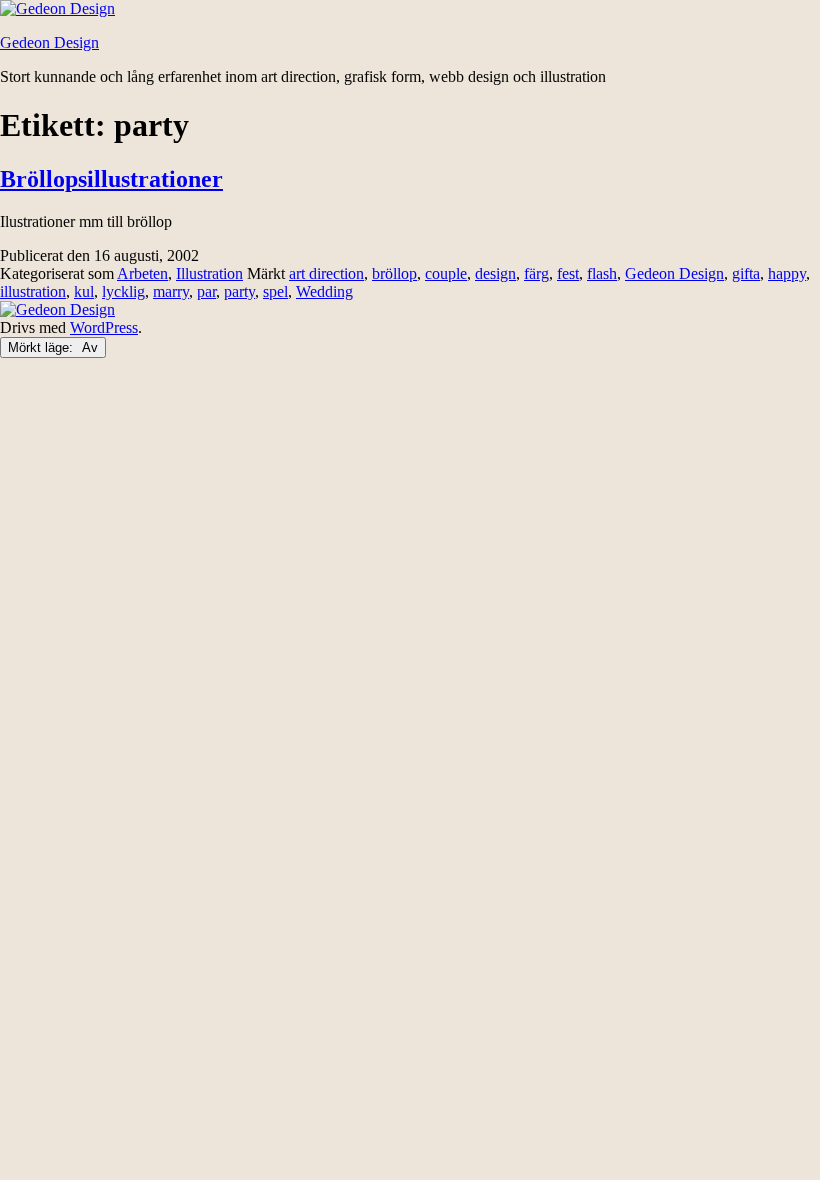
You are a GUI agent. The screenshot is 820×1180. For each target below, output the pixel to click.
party (239, 291)
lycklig (123, 291)
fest (568, 273)
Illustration (209, 273)
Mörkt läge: (42, 347)
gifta (746, 273)
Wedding (324, 291)
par (206, 291)
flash (602, 273)
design (495, 273)
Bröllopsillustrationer (111, 179)
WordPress (104, 327)
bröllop (394, 273)
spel (275, 291)
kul (84, 291)
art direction (326, 273)
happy (787, 273)
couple (446, 273)
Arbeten (142, 273)
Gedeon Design (49, 42)
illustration (33, 291)
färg (536, 273)
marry (171, 291)
